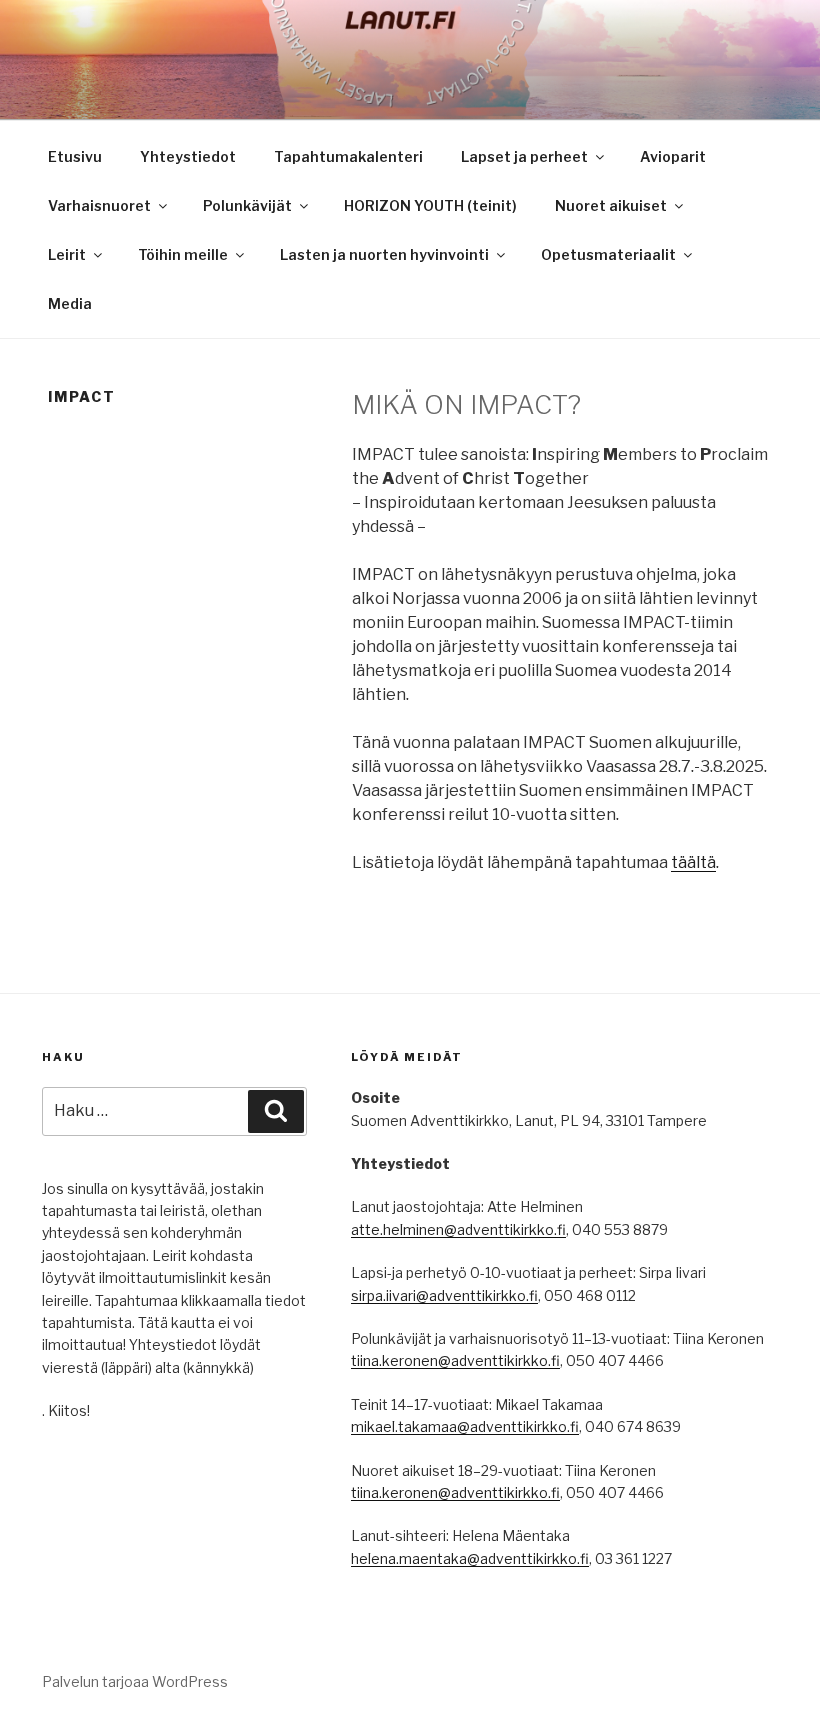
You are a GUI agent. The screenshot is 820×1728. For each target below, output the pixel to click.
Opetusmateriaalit (608, 254)
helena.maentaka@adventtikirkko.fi (470, 1558)
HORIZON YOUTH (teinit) (430, 205)
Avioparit (673, 156)
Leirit (67, 254)
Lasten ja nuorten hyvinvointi (384, 254)
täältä (693, 862)
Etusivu (75, 156)
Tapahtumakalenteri (348, 156)
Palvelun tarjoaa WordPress (135, 1681)
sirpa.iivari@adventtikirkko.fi (444, 1295)
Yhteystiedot (188, 156)
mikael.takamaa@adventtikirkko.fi (465, 1426)
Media (70, 303)
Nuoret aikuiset (611, 205)
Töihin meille (183, 254)
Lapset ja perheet (524, 156)
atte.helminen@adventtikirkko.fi (458, 1229)
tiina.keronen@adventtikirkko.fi (455, 1360)
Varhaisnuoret (99, 205)
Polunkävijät (247, 205)
